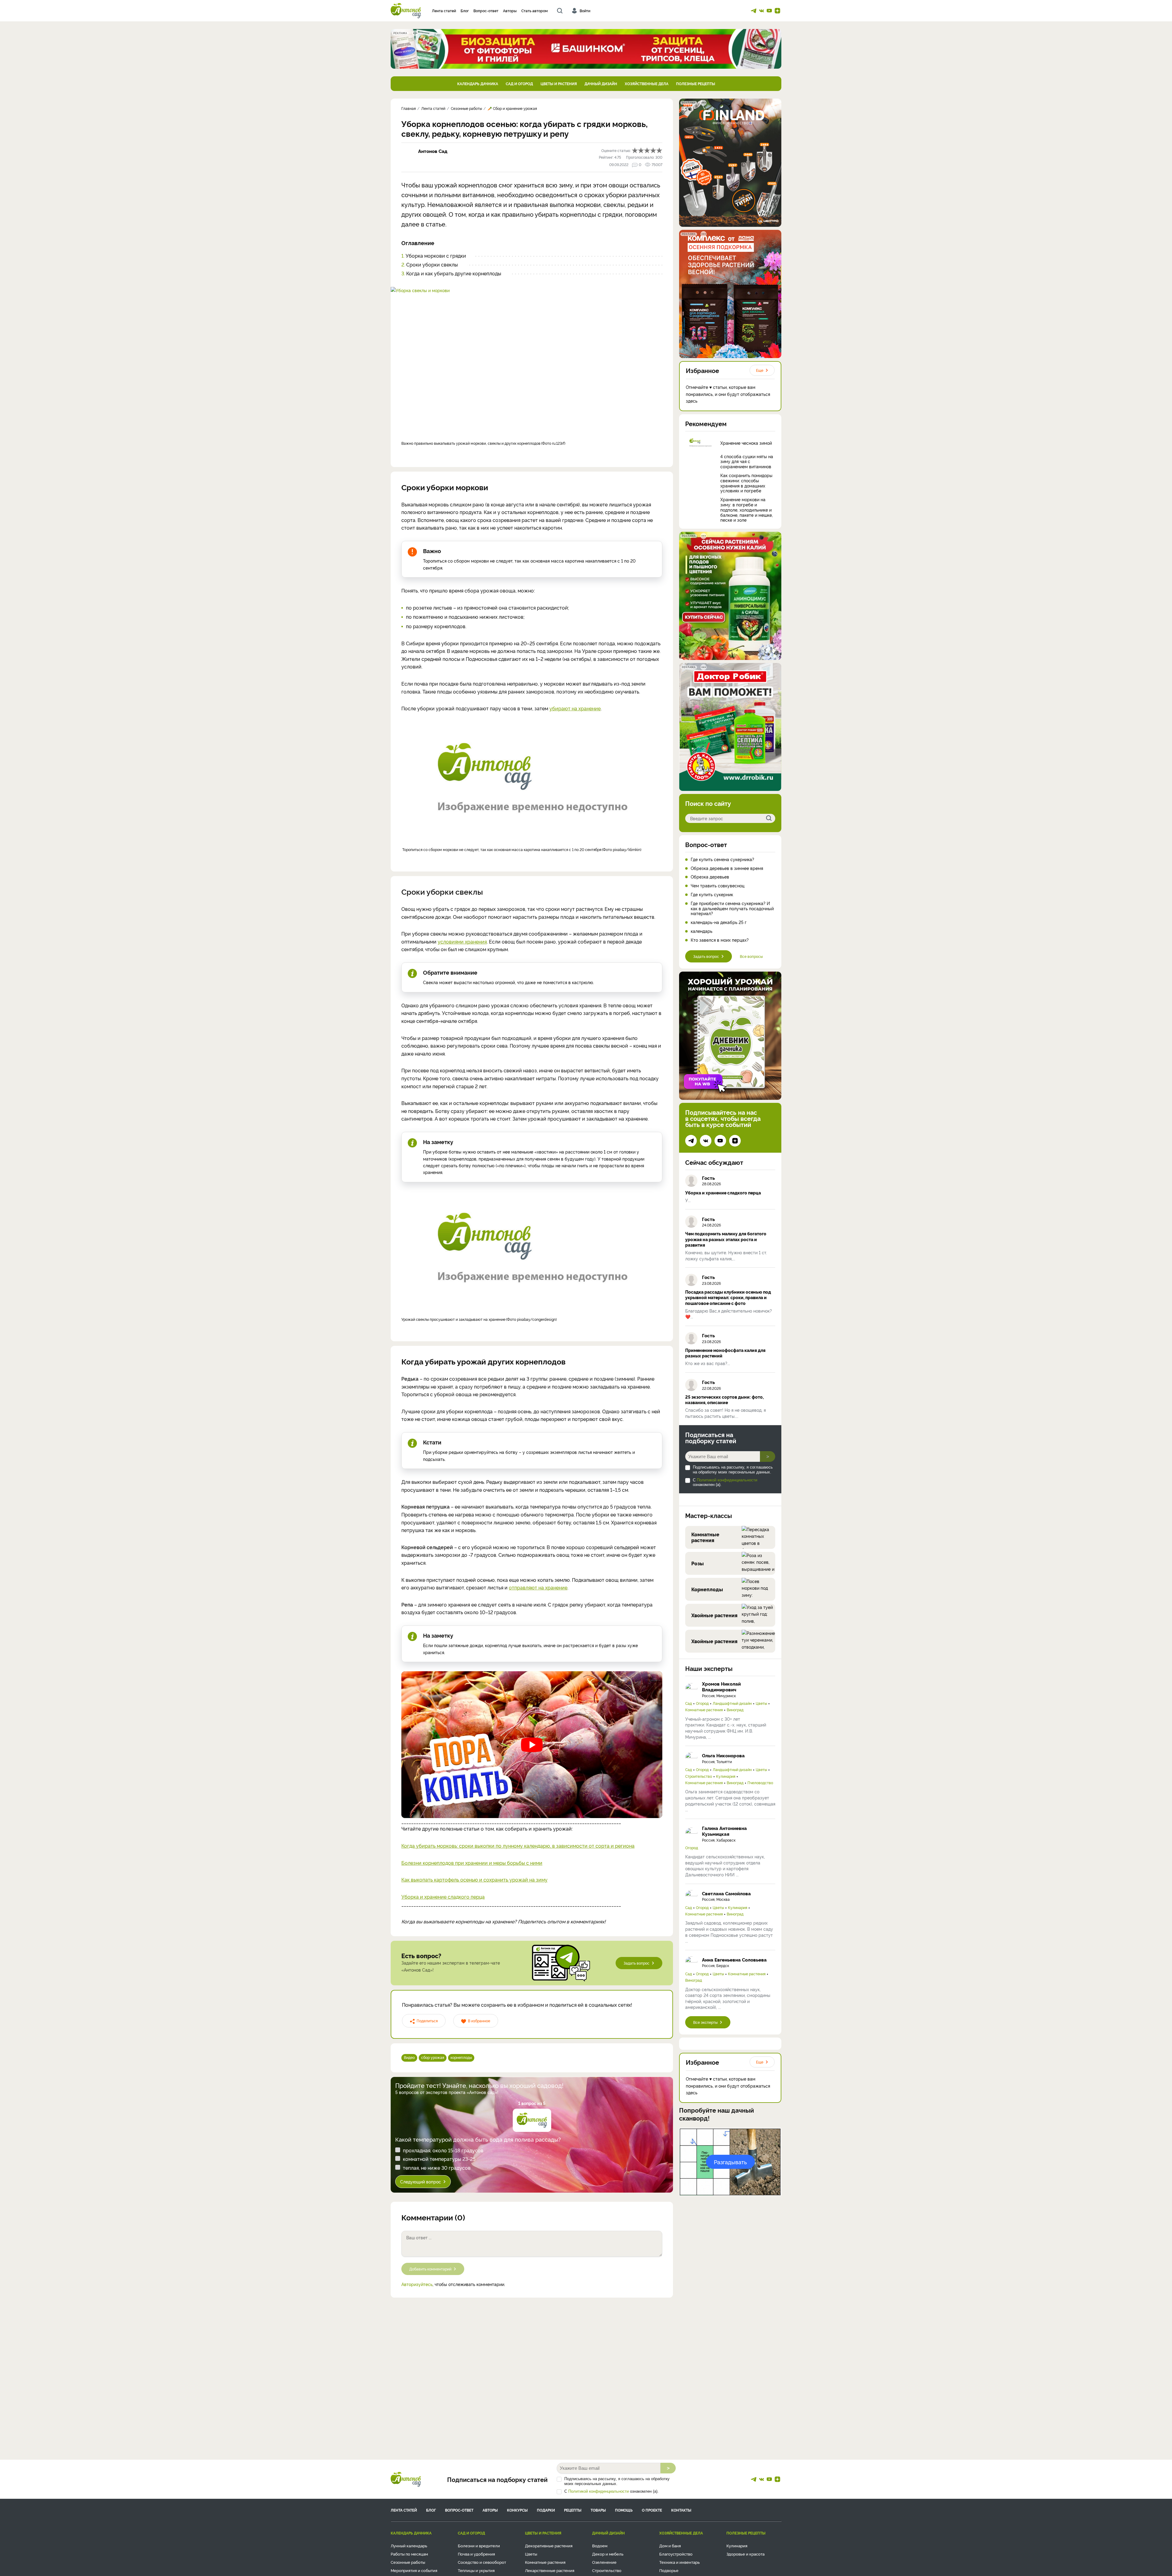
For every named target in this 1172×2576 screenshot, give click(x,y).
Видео (409, 2057)
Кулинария (726, 1776)
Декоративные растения (549, 2545)
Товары (598, 2510)
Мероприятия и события (414, 2570)
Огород (702, 1703)
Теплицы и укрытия (476, 2570)
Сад (689, 1703)
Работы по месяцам (409, 2554)
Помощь (624, 2510)
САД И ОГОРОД (519, 83)
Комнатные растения (704, 1710)
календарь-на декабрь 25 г (719, 922)
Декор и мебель (608, 2554)
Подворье (669, 2570)
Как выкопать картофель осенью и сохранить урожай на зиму (474, 1879)
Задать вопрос (637, 1963)
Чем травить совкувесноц (718, 886)
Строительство (699, 1776)
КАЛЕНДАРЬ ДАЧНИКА (478, 83)
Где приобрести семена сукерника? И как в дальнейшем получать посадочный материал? (732, 908)
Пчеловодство (760, 1783)
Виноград (735, 1710)
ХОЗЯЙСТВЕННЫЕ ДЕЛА (647, 83)
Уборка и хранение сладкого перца (443, 1897)
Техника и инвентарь (680, 2562)
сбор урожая (433, 2057)
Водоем (600, 2545)
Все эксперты (705, 2022)
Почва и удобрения (476, 2554)
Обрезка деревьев (710, 877)
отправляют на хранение (538, 1587)
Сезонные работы (408, 2562)
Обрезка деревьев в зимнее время (727, 868)
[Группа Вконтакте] (761, 11)
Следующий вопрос (421, 2181)
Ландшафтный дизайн (732, 1703)
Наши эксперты (709, 1668)
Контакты (681, 2510)
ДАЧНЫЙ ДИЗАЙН (601, 83)
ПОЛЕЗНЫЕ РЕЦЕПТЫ (696, 83)
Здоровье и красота (745, 2554)
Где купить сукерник (712, 895)
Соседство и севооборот (482, 2562)
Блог (465, 11)
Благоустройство (676, 2554)
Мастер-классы (709, 1515)
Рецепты (573, 2510)
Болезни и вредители (479, 2545)
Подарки (546, 2510)
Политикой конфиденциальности (727, 1480)
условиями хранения (462, 941)
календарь (702, 931)
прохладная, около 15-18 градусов (443, 2150)
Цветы (761, 1703)
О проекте (652, 2510)
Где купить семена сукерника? (722, 859)
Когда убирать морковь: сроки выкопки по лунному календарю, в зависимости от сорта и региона (518, 1846)
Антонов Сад (433, 151)
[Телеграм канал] (754, 11)
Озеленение (604, 2562)
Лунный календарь (409, 2545)
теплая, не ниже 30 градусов (437, 2168)
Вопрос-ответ (486, 11)
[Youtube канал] (769, 11)
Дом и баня (670, 2545)
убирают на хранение (575, 708)
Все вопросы (751, 956)
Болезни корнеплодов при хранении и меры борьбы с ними (472, 1863)
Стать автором (535, 11)
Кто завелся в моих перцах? (720, 940)
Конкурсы (517, 2510)
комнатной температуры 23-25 (439, 2159)
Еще (760, 370)
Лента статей (444, 11)
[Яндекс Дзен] (777, 11)
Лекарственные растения (550, 2570)
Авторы (510, 11)
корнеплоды (461, 2057)
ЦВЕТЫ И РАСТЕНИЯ (559, 83)
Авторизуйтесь (417, 2284)
